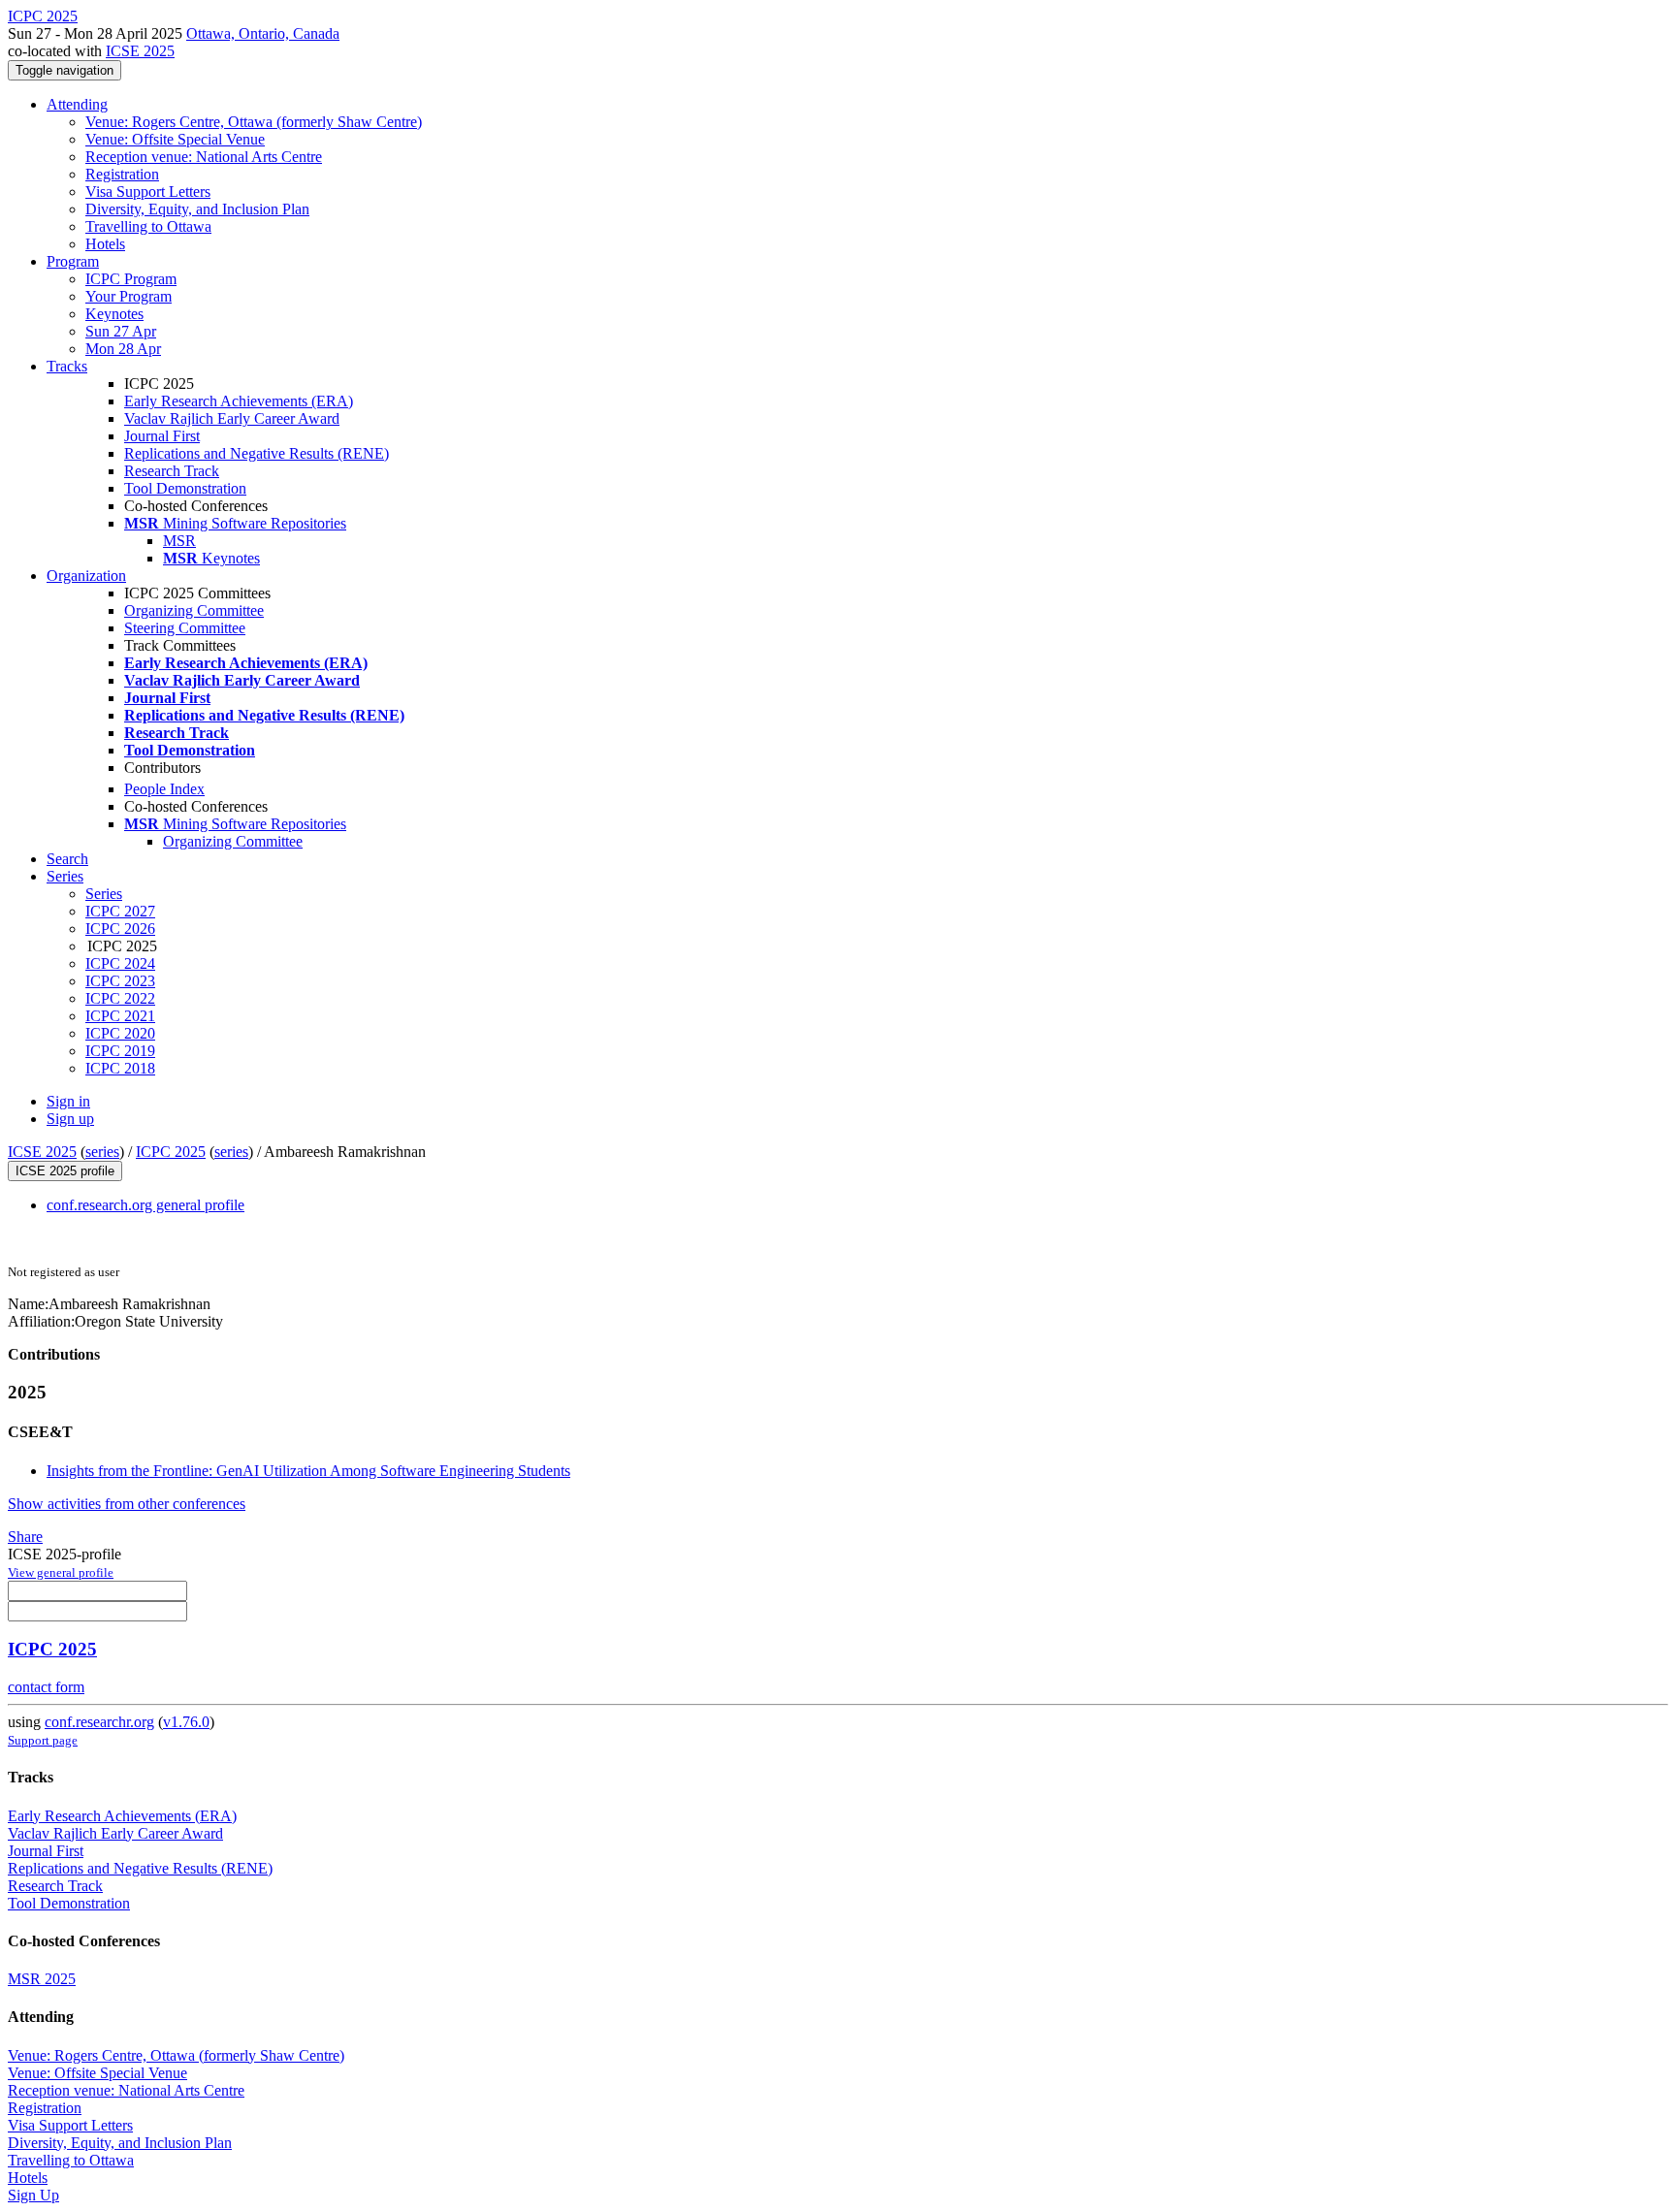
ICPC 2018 (120, 1068)
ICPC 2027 (120, 911)
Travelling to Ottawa (148, 226)
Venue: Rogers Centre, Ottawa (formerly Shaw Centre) (254, 122)
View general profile (61, 1572)
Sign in (68, 1101)
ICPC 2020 (120, 1033)
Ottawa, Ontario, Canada (263, 33)
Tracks (67, 366)
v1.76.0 (186, 1722)
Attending (77, 104)
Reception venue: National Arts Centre (204, 157)
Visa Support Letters (148, 192)
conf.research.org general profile (145, 1205)
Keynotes (114, 314)
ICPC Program (131, 279)
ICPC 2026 (120, 929)
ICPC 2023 (120, 981)
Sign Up (33, 2195)
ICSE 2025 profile (65, 1171)
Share (25, 1537)
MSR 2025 (42, 1979)
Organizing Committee (194, 610)
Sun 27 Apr (121, 331)
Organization (86, 576)
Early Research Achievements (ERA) (239, 401)
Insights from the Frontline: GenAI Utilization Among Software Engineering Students (308, 1471)
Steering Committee (185, 628)
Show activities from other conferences (127, 1504)
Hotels (105, 244)
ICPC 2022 (120, 998)
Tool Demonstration (185, 488)
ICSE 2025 (140, 51)
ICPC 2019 (120, 1051)
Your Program (129, 296)
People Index (164, 789)
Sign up (70, 1119)
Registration (122, 174)
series (102, 1152)
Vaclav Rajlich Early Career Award (232, 418)
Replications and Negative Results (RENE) (257, 453)
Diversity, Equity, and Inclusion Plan (197, 209)
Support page (43, 1740)
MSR (179, 541)
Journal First (162, 436)
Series (104, 894)
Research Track (172, 471)
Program (73, 261)
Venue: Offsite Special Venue (175, 139)
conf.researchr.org (99, 1722)
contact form (46, 1687)
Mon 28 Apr (123, 349)
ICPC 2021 (120, 1016)
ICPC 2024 (120, 963)
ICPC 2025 (171, 1152)
